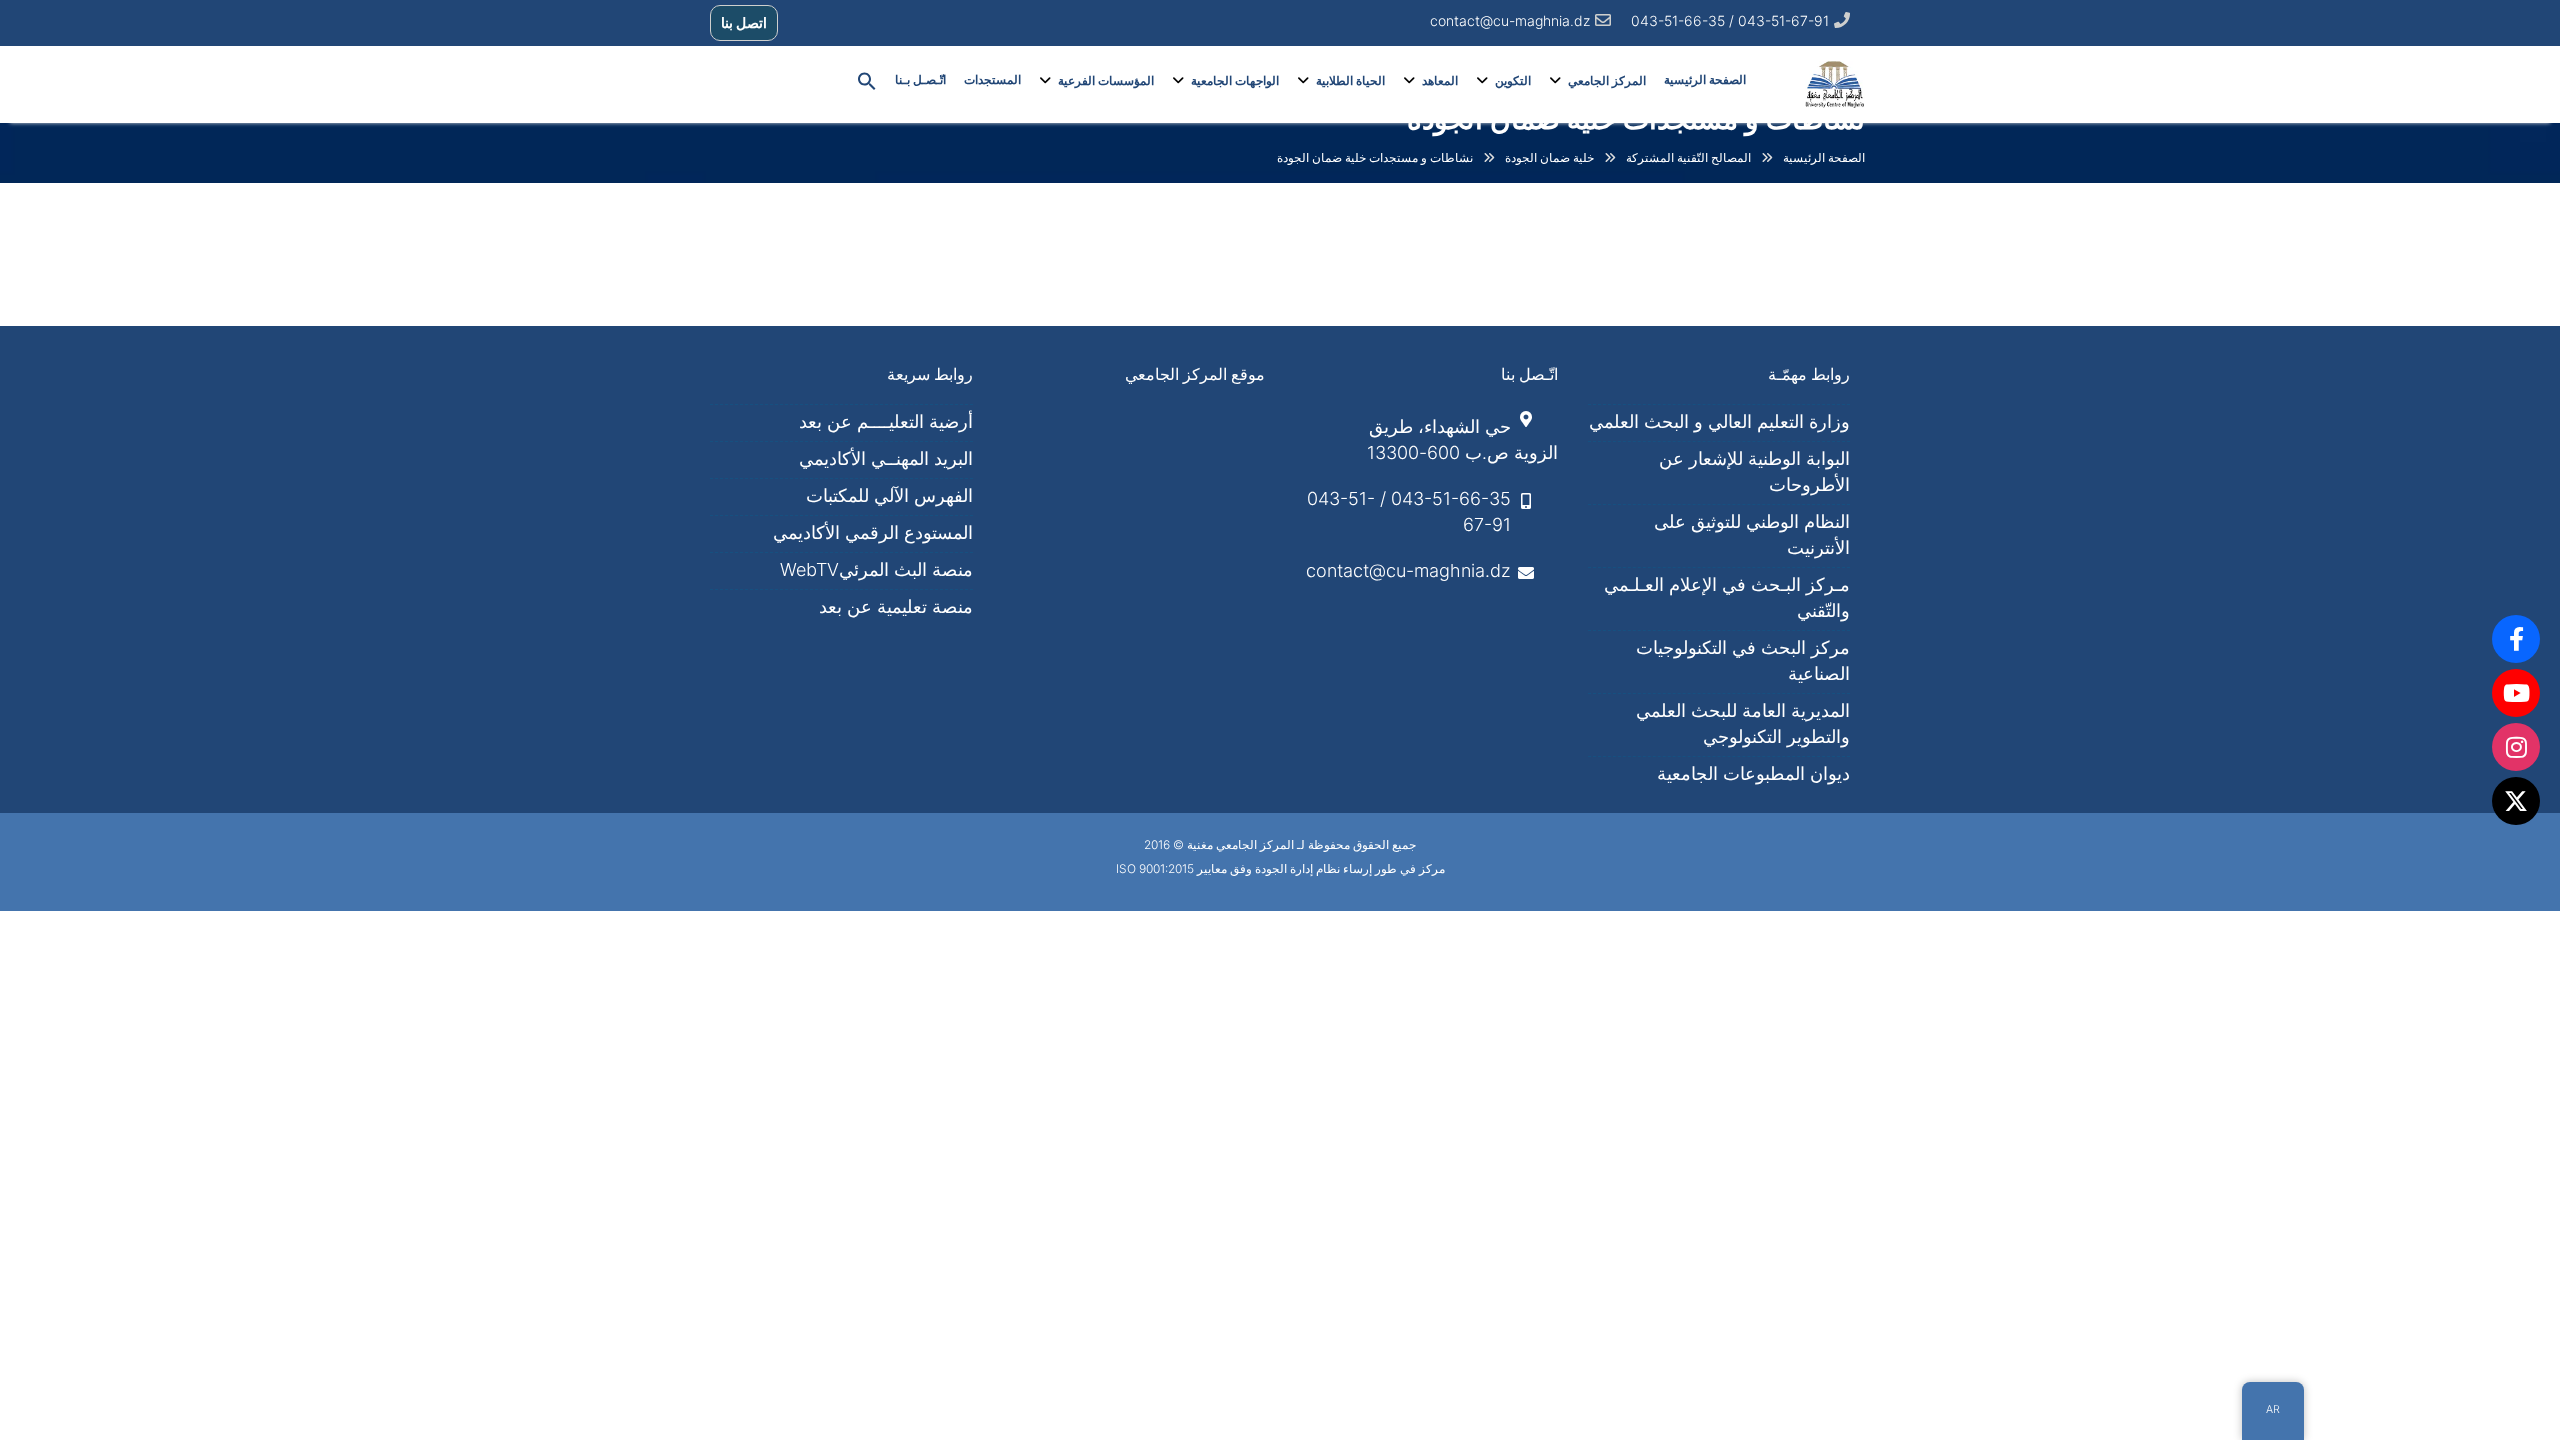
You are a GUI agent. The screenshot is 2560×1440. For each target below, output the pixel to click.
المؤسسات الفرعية (1106, 81)
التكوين (1513, 81)
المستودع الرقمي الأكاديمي (873, 532)
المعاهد (1440, 81)
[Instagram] (2516, 747)
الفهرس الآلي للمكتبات (889, 495)
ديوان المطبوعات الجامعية (1753, 773)
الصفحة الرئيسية (1705, 80)
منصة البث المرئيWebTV (876, 569)
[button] (867, 80)
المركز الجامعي (1607, 81)
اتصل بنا (744, 22)
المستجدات (992, 80)
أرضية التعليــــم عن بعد (886, 421)
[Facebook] (2516, 639)
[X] (2516, 801)
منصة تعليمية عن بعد (896, 606)
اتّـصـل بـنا (920, 80)
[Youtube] (2516, 693)
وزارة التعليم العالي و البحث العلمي (1719, 421)
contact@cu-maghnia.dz (1510, 20)
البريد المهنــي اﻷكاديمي (886, 458)
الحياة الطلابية (1350, 81)
